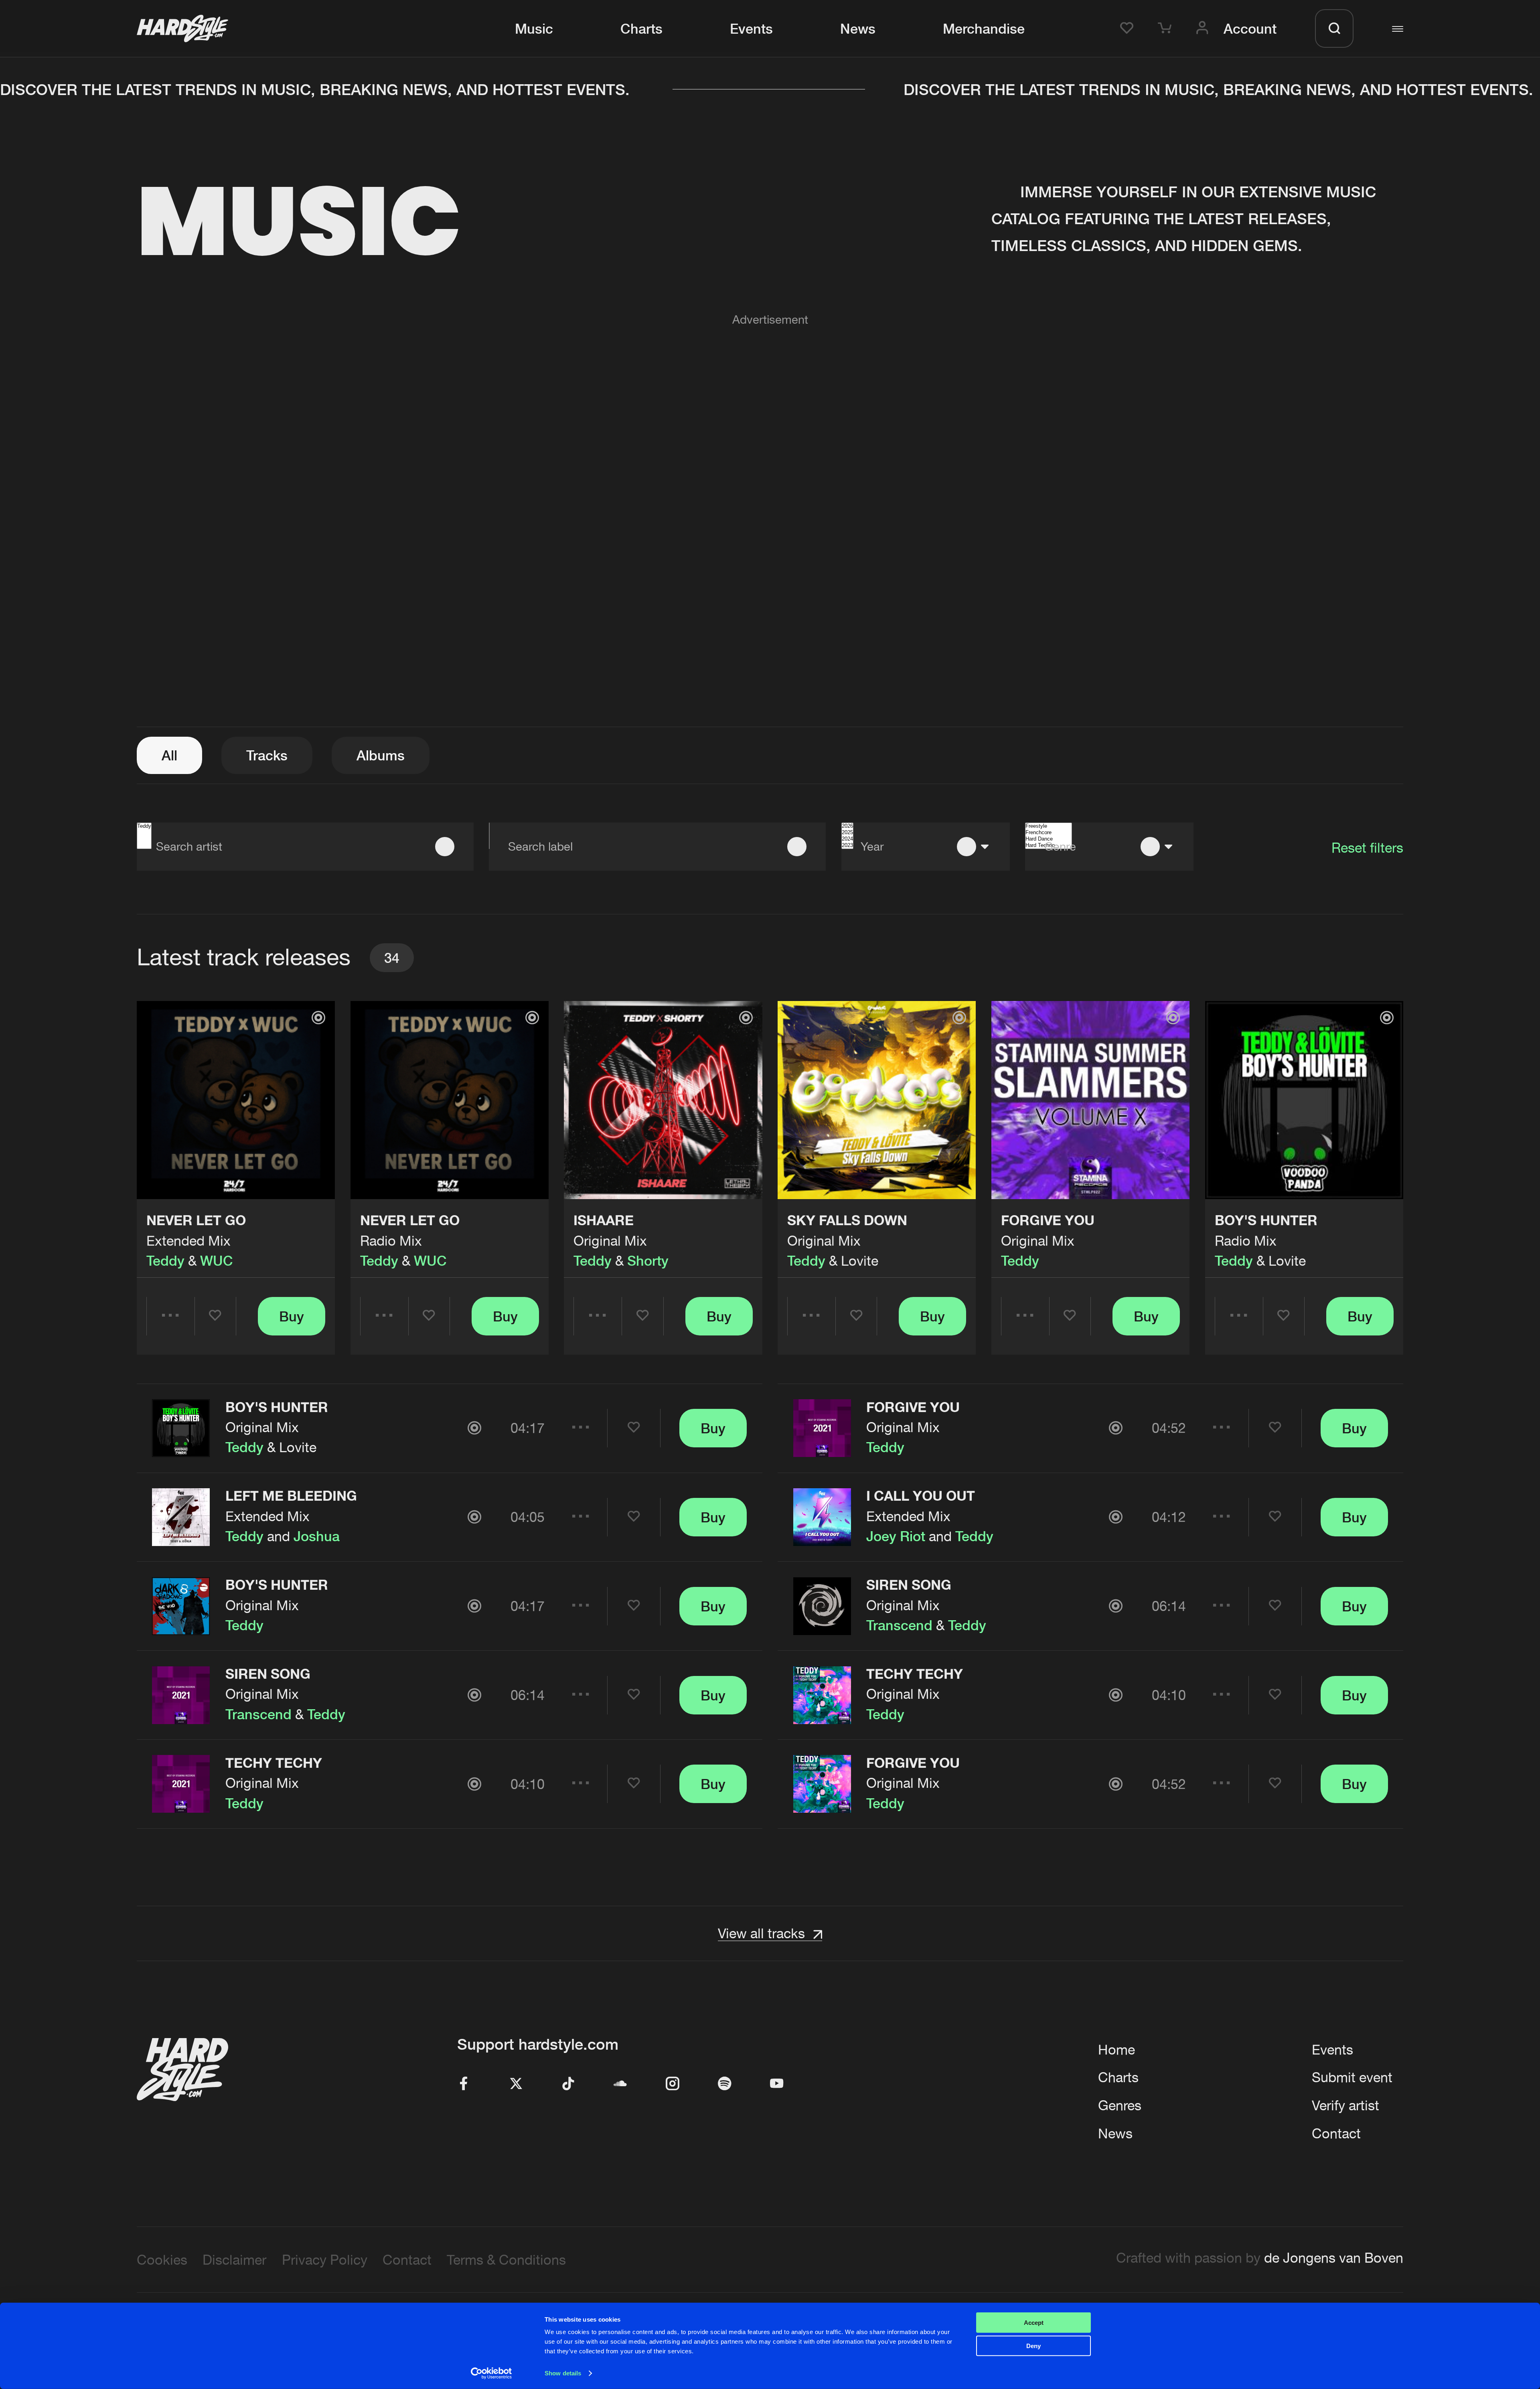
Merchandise (984, 28)
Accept (1034, 2323)
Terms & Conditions (506, 2260)
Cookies (162, 2260)
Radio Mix (391, 1241)
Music (534, 28)
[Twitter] (516, 2084)
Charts (641, 28)
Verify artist (1345, 2105)
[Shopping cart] (1167, 28)
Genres (1120, 2105)
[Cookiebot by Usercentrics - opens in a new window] (491, 2373)
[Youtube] (777, 2084)
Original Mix (610, 1241)
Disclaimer (234, 2260)
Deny (1033, 2346)
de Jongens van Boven (1334, 2258)
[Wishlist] (1129, 28)
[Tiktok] (568, 2084)
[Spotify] (725, 2084)
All (169, 755)
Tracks (267, 755)
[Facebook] (464, 2084)
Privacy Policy (325, 2260)
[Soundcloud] (620, 2084)
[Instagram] (673, 2084)
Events (751, 28)
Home (1116, 2050)
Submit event (1352, 2077)
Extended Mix (188, 1241)
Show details (563, 2373)
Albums (381, 755)
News (858, 28)
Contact (1336, 2133)
